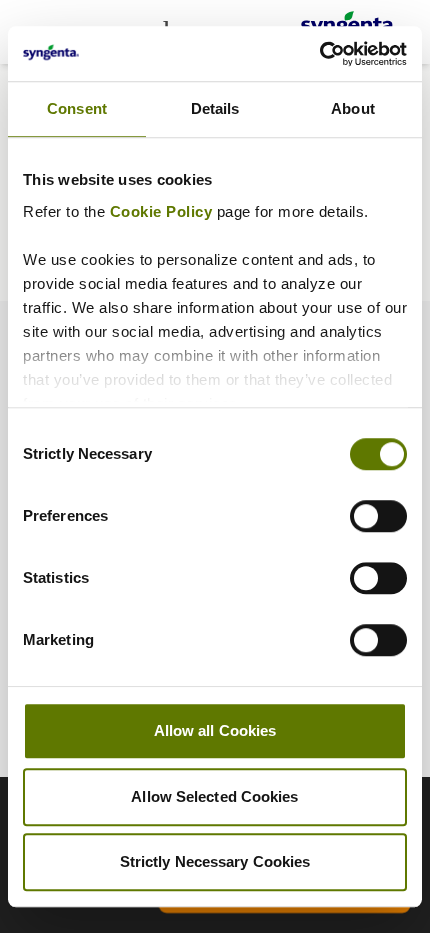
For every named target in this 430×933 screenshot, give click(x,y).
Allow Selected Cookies (214, 796)
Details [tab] (215, 108)
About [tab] (353, 108)
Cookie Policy (161, 211)
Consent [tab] (77, 108)
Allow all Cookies (215, 730)
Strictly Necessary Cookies (215, 861)
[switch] (378, 516)
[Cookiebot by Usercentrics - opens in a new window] (319, 54)
